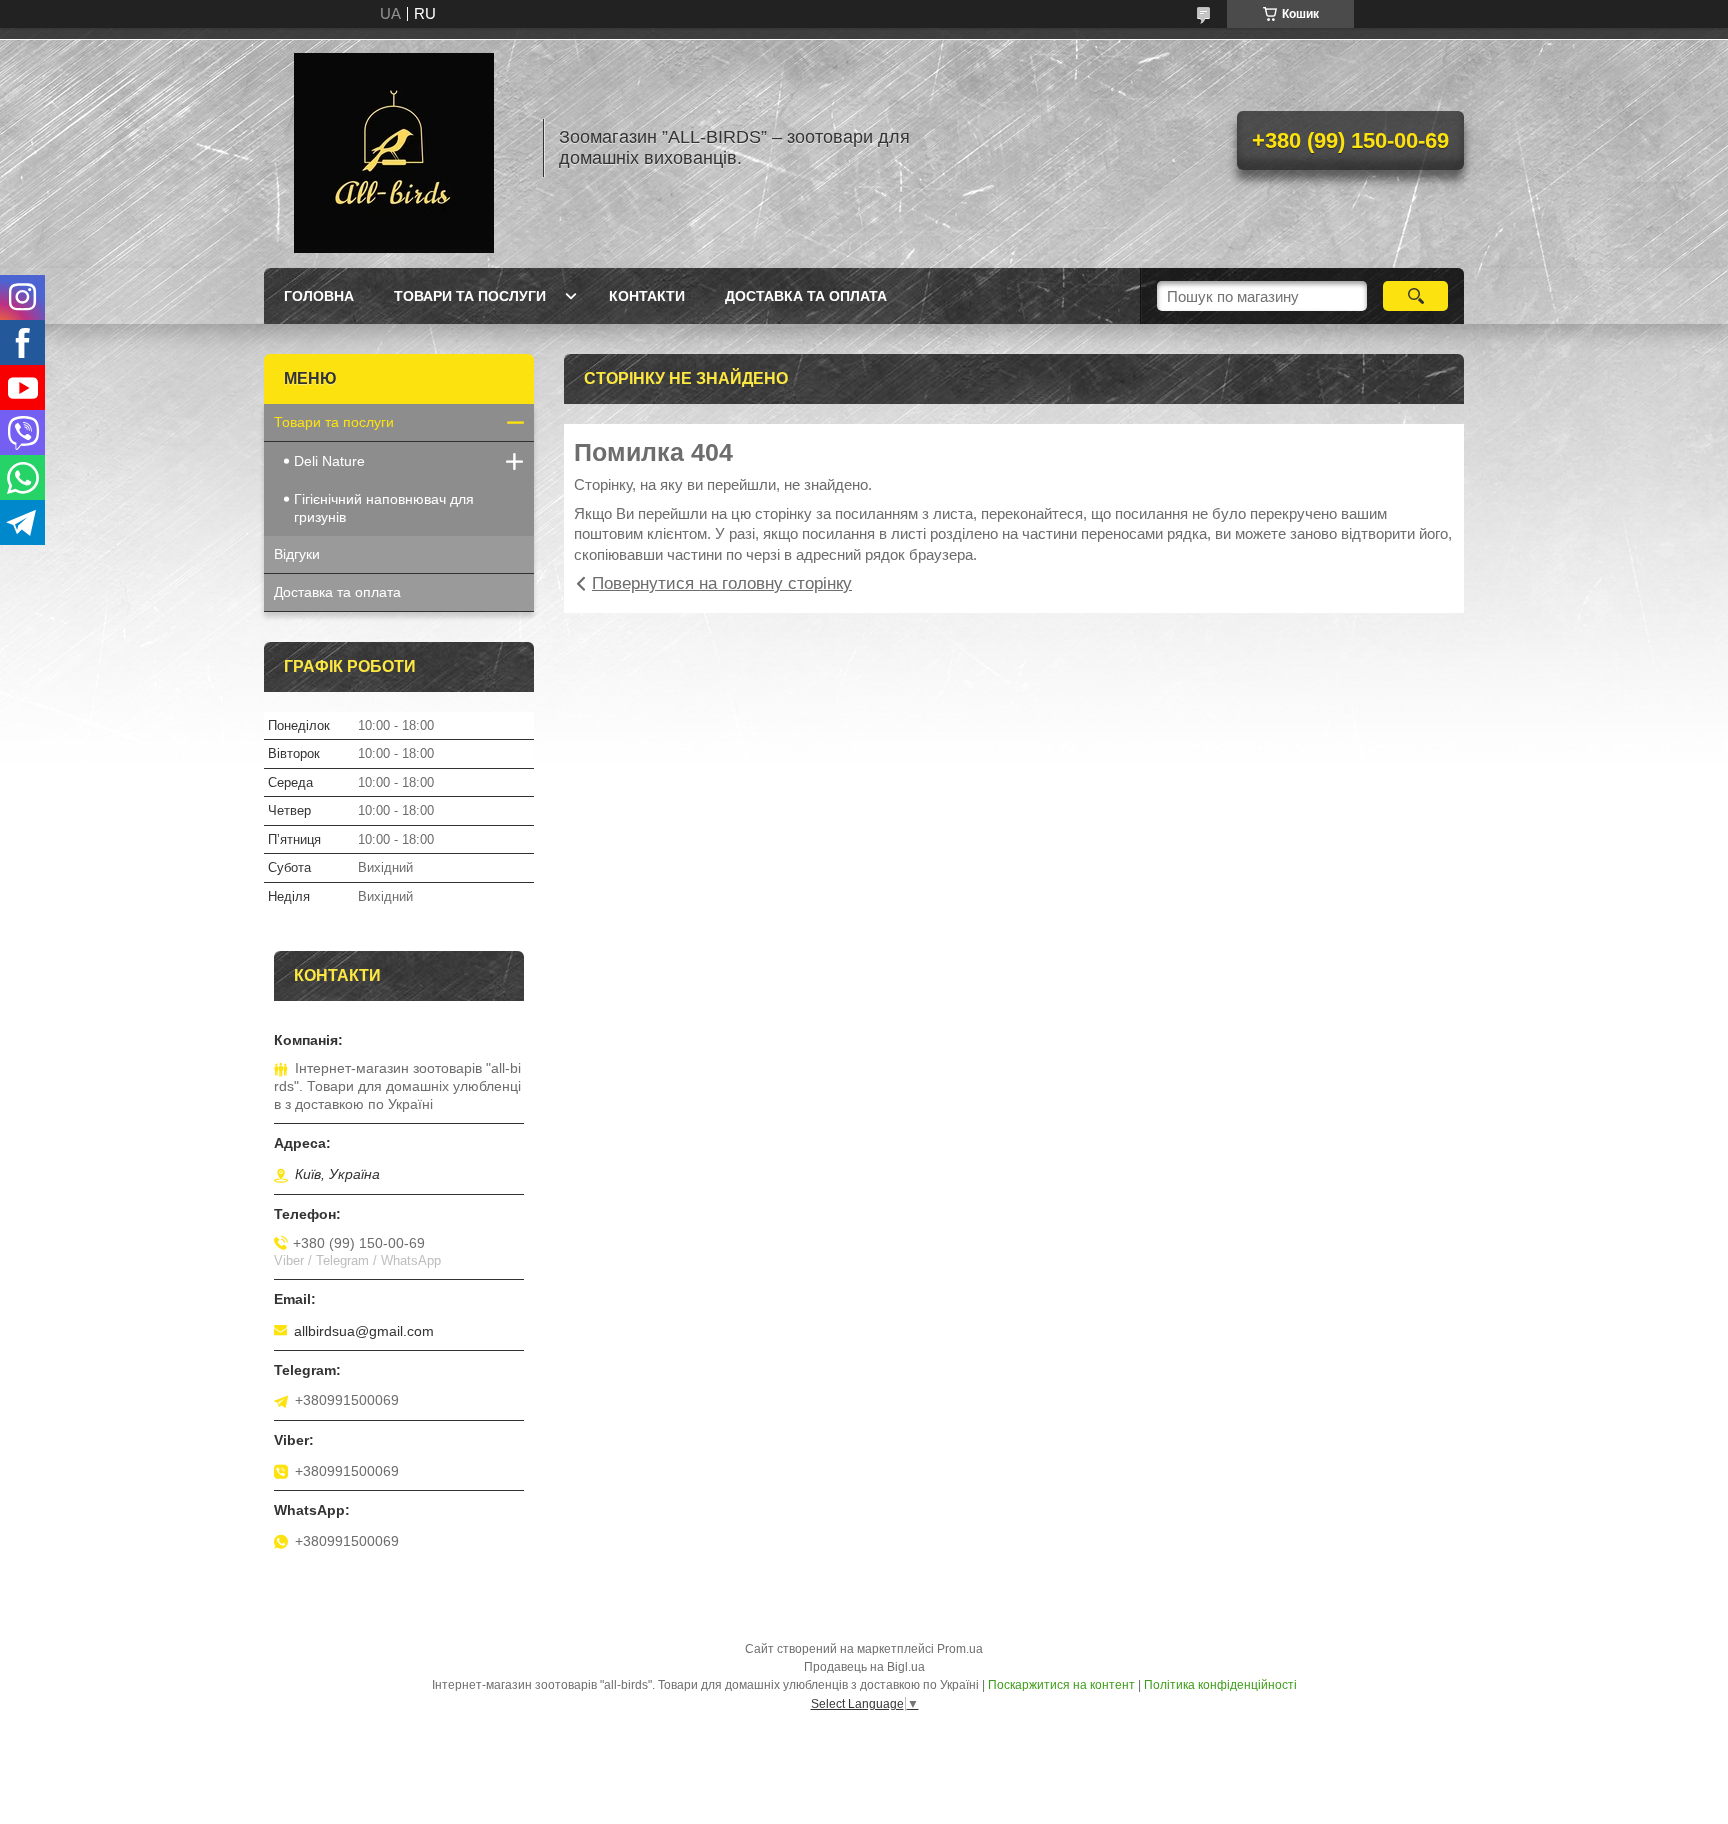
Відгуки (297, 554)
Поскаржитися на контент (1061, 1685)
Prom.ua (960, 1649)
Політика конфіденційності (1220, 1685)
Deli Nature (329, 461)
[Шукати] (1415, 296)
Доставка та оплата (806, 296)
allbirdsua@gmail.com (364, 1331)
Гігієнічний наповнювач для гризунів (384, 508)
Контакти (647, 296)
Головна (319, 296)
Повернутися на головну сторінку (722, 583)
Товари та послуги (470, 296)
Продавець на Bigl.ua (864, 1667)
